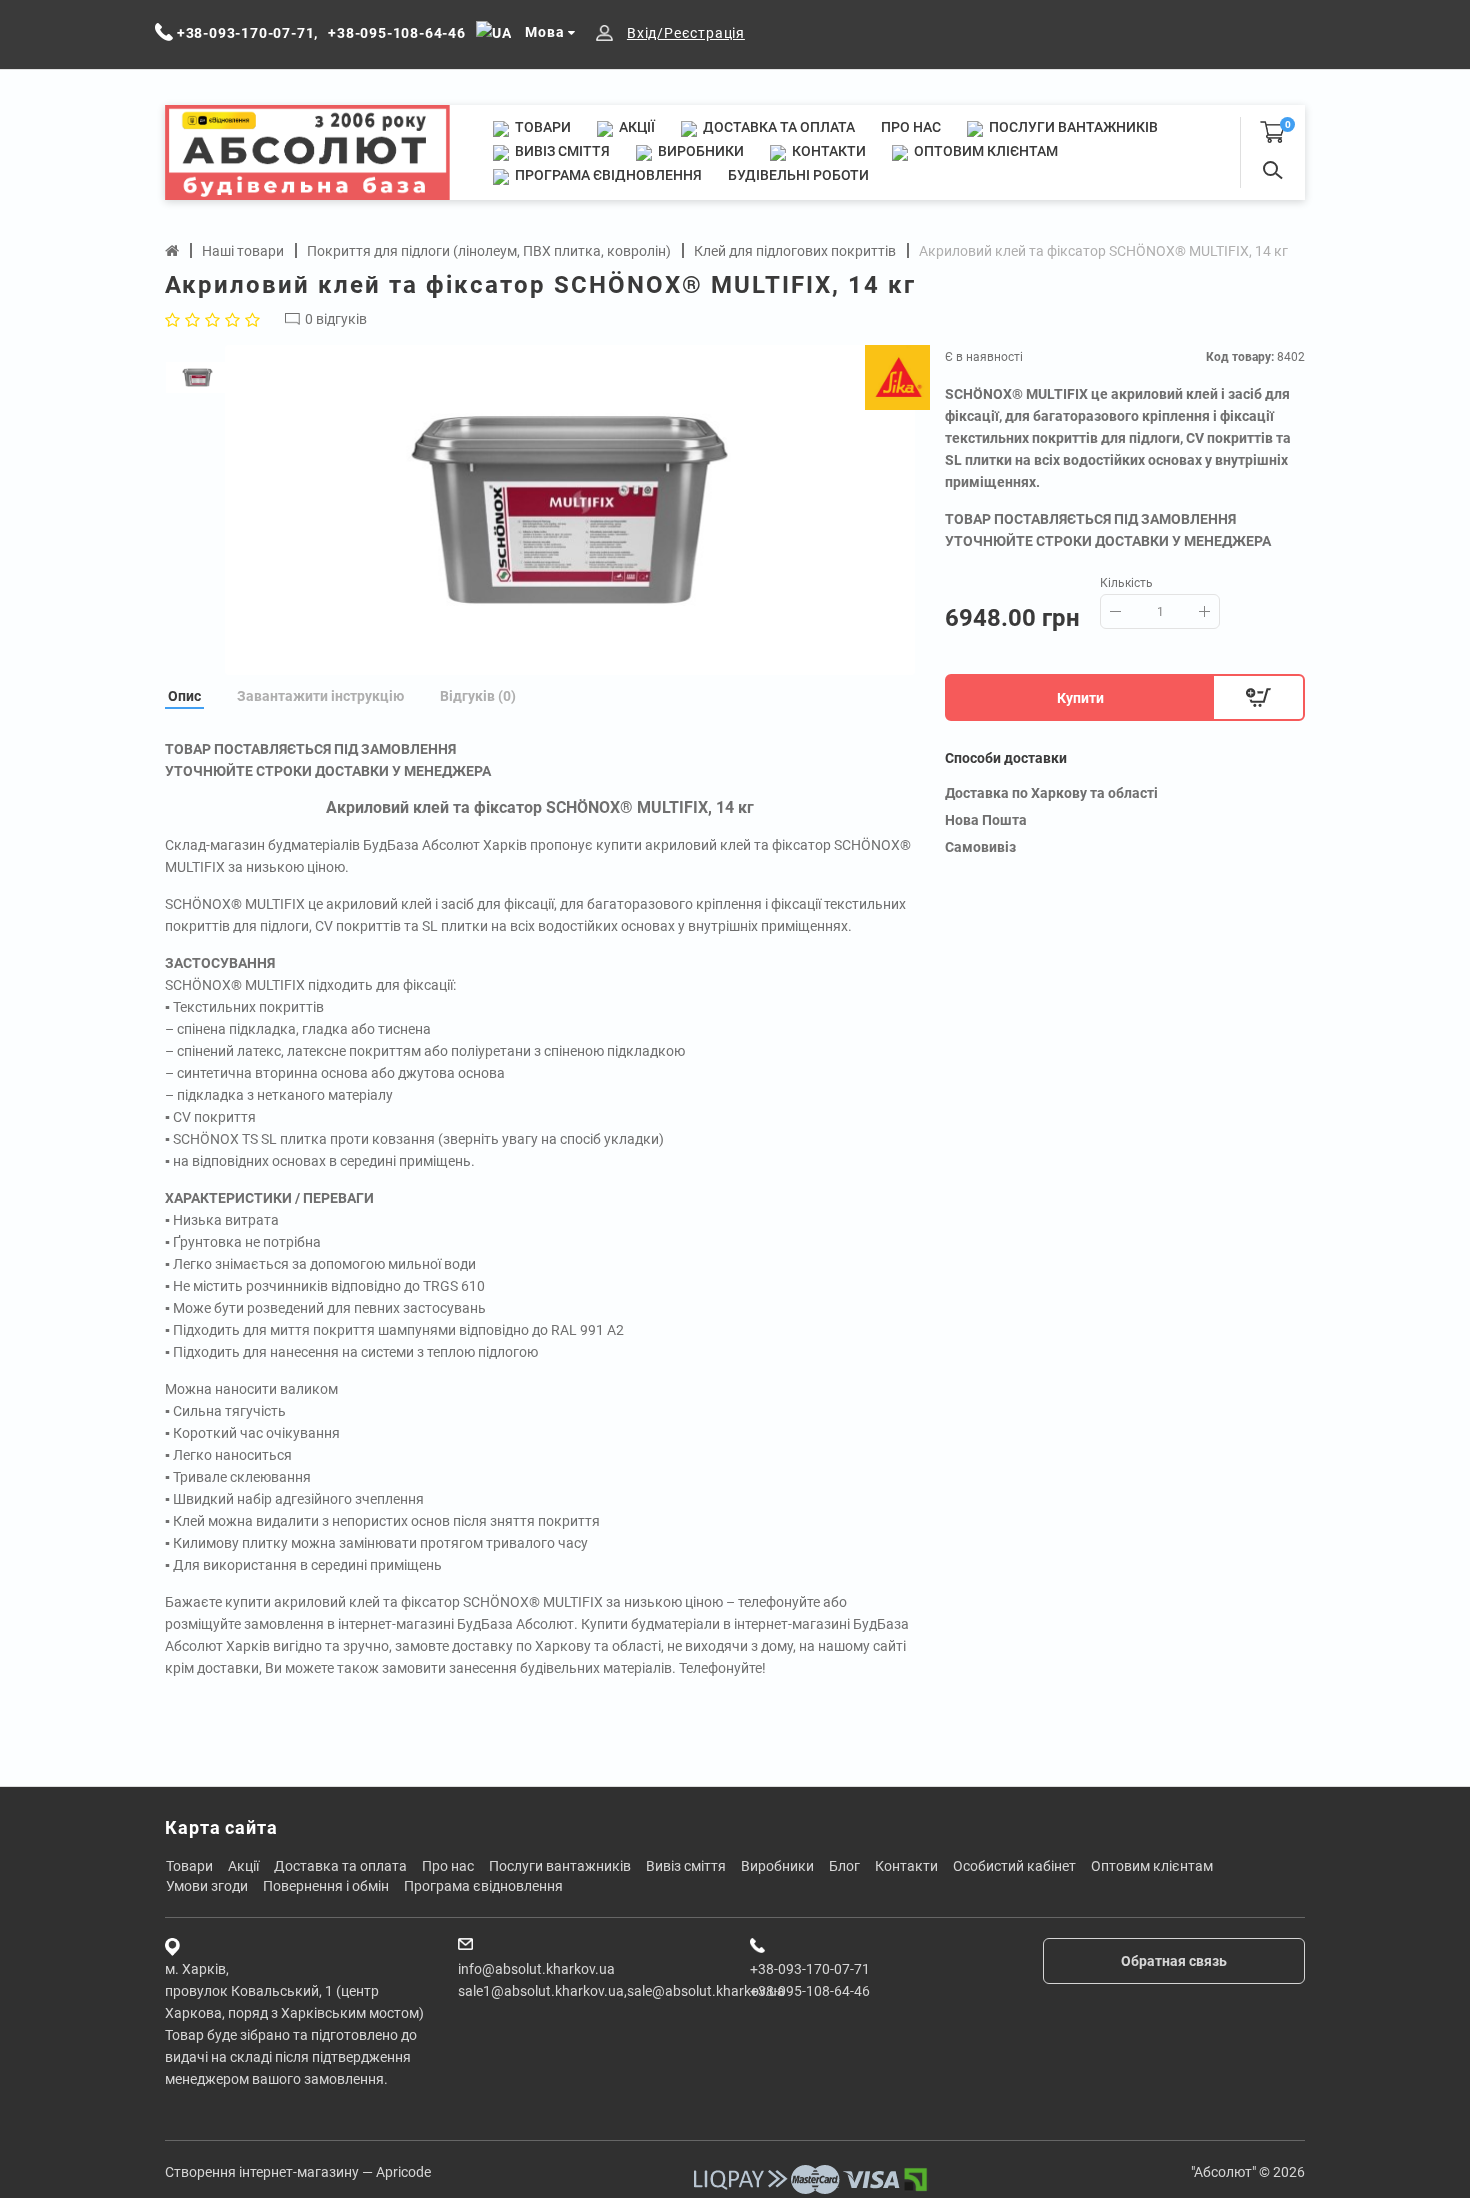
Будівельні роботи (798, 175)
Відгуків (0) (478, 696)
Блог (844, 1866)
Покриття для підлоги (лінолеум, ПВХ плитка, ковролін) (489, 251)
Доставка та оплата (777, 127)
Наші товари (243, 251)
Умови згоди (207, 1886)
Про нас (911, 127)
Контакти (827, 151)
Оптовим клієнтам (984, 151)
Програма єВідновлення (607, 175)
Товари (541, 127)
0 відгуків (336, 319)
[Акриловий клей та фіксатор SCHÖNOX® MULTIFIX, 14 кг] (570, 510)
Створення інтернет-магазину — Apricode (298, 2172)
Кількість (1126, 583)
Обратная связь (1174, 1961)
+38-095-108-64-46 (810, 1991)
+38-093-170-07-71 (810, 1969)
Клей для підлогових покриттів (795, 251)
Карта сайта (221, 1827)
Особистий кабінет (1014, 1866)
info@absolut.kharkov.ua (536, 1969)
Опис (184, 696)
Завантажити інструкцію (320, 696)
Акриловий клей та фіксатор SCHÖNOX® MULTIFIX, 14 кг (1103, 251)
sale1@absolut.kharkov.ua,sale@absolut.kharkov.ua (621, 1991)
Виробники (699, 151)
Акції (635, 127)
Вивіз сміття (561, 151)
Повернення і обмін (326, 1886)
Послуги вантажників (1072, 127)
